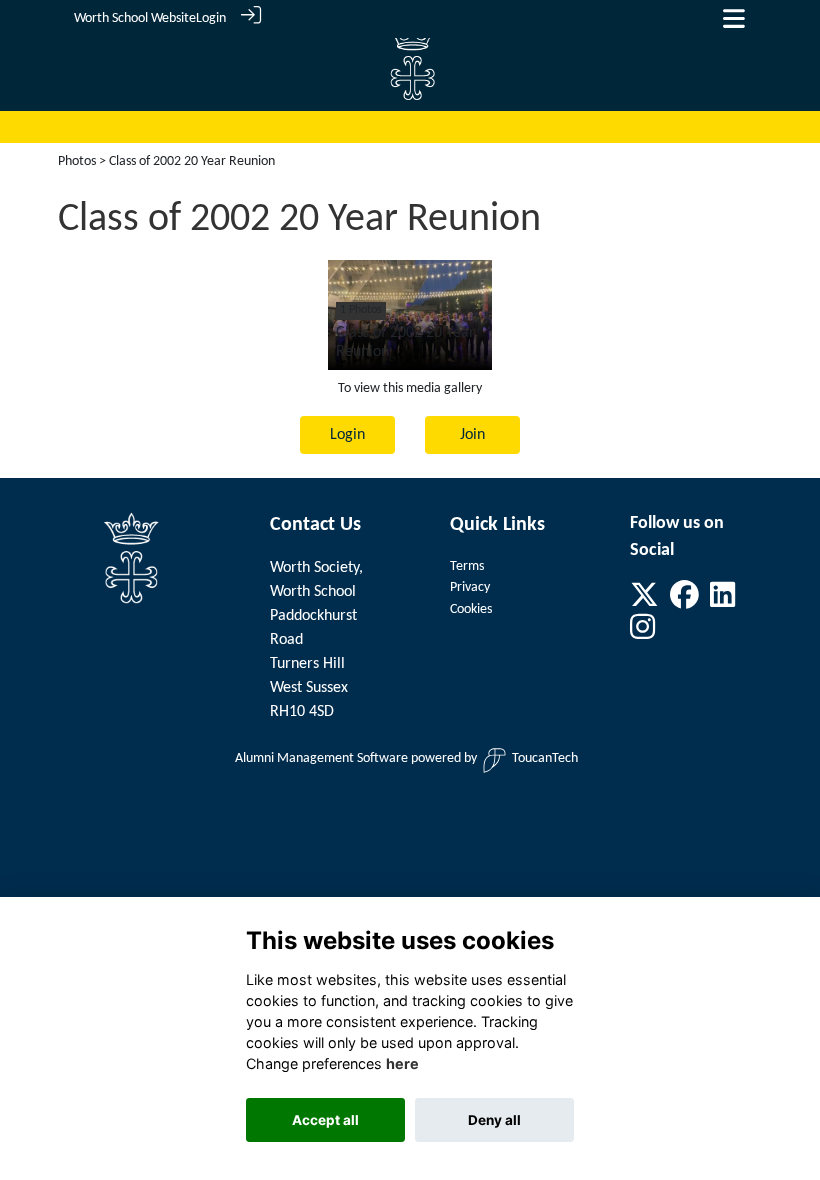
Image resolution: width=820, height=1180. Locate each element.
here (402, 1063)
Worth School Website (135, 18)
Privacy (470, 587)
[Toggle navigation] (734, 18)
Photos (77, 161)
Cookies (471, 609)
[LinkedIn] (722, 601)
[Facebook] (684, 601)
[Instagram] (642, 634)
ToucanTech (545, 758)
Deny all (494, 1120)
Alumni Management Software (321, 758)
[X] (644, 601)
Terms (467, 566)
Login (211, 18)
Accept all (325, 1120)
